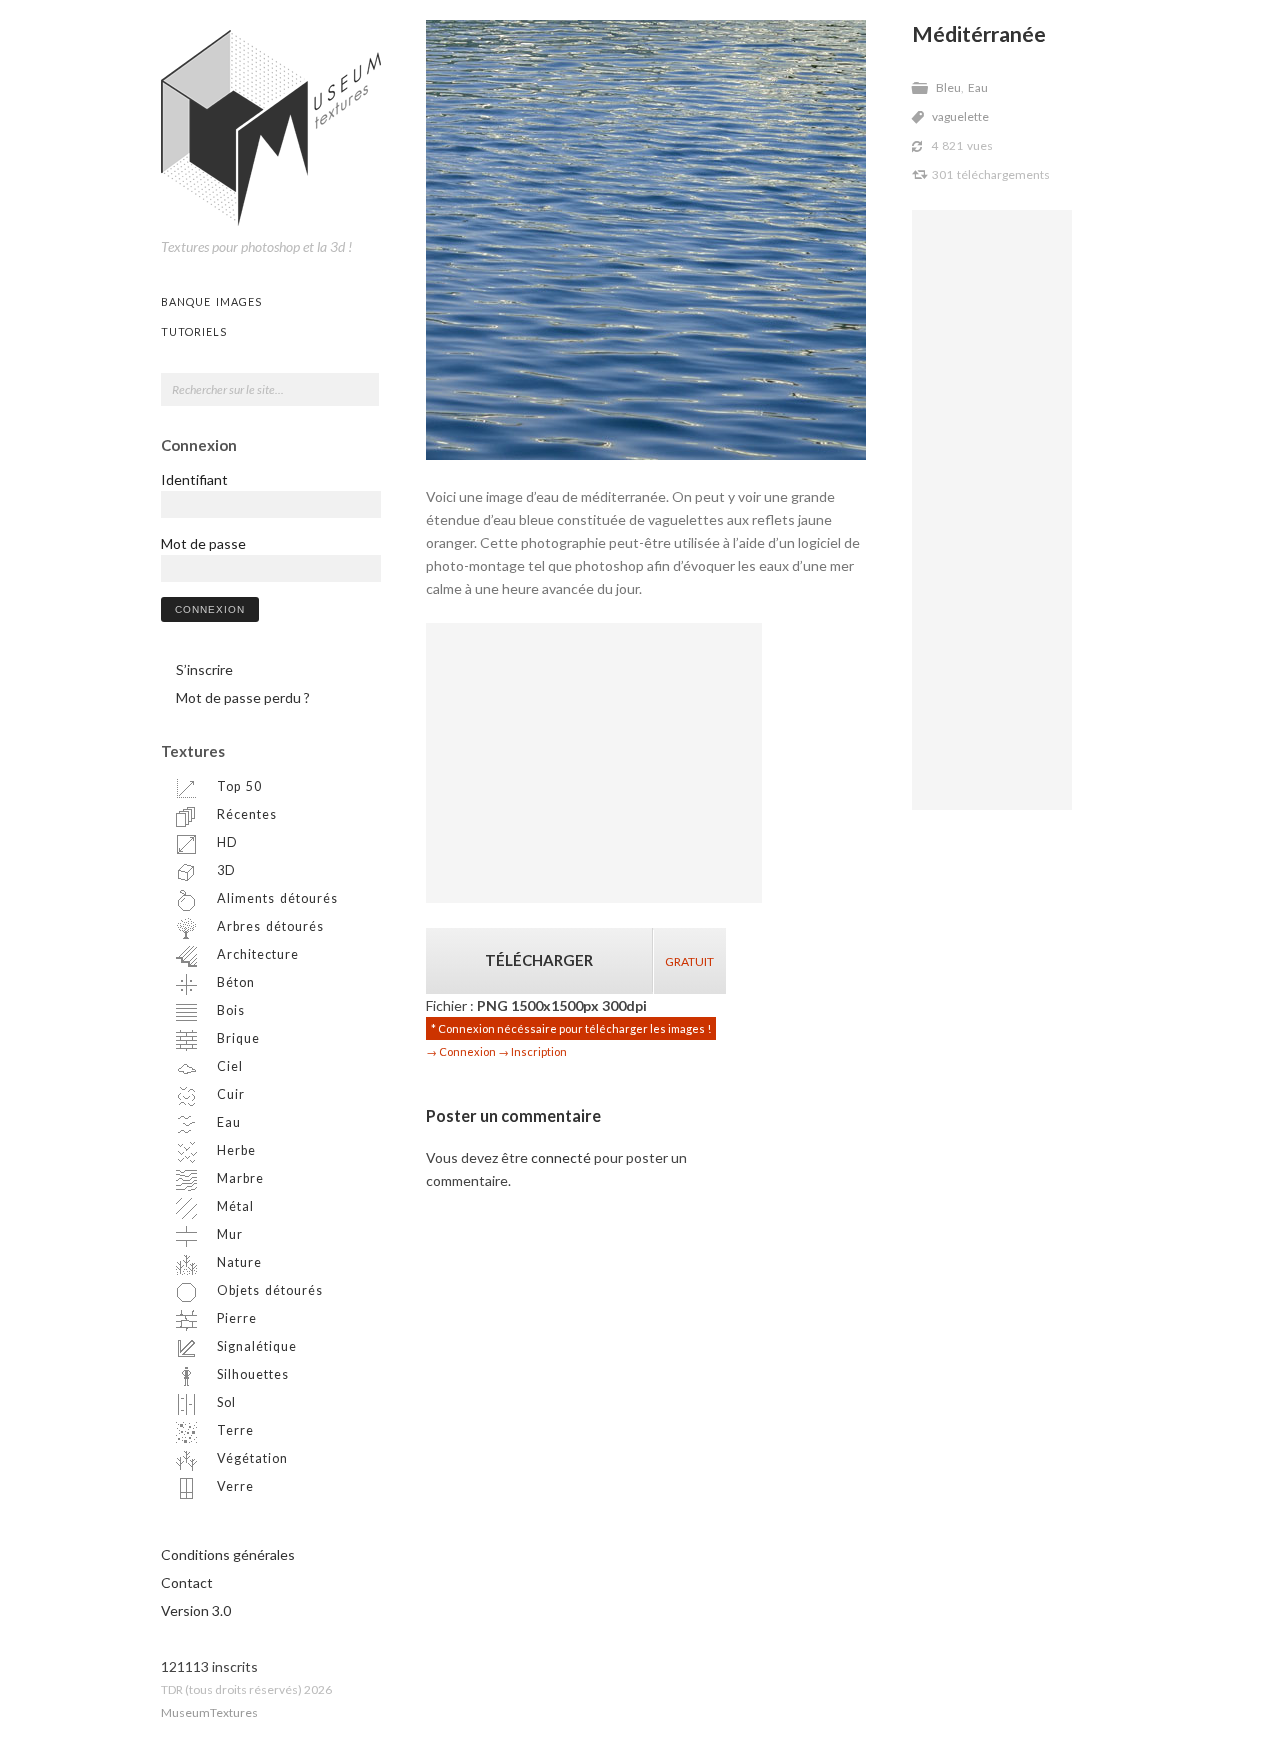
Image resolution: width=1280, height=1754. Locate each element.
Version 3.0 (196, 1610)
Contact (187, 1582)
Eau (978, 87)
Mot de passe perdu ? (243, 697)
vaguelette (960, 116)
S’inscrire (204, 669)
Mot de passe (203, 543)
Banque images (211, 301)
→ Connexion (461, 1051)
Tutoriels (194, 331)
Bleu (948, 87)
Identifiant (194, 479)
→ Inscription (532, 1051)
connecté (561, 1157)
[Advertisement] (992, 510)
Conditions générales (228, 1554)
